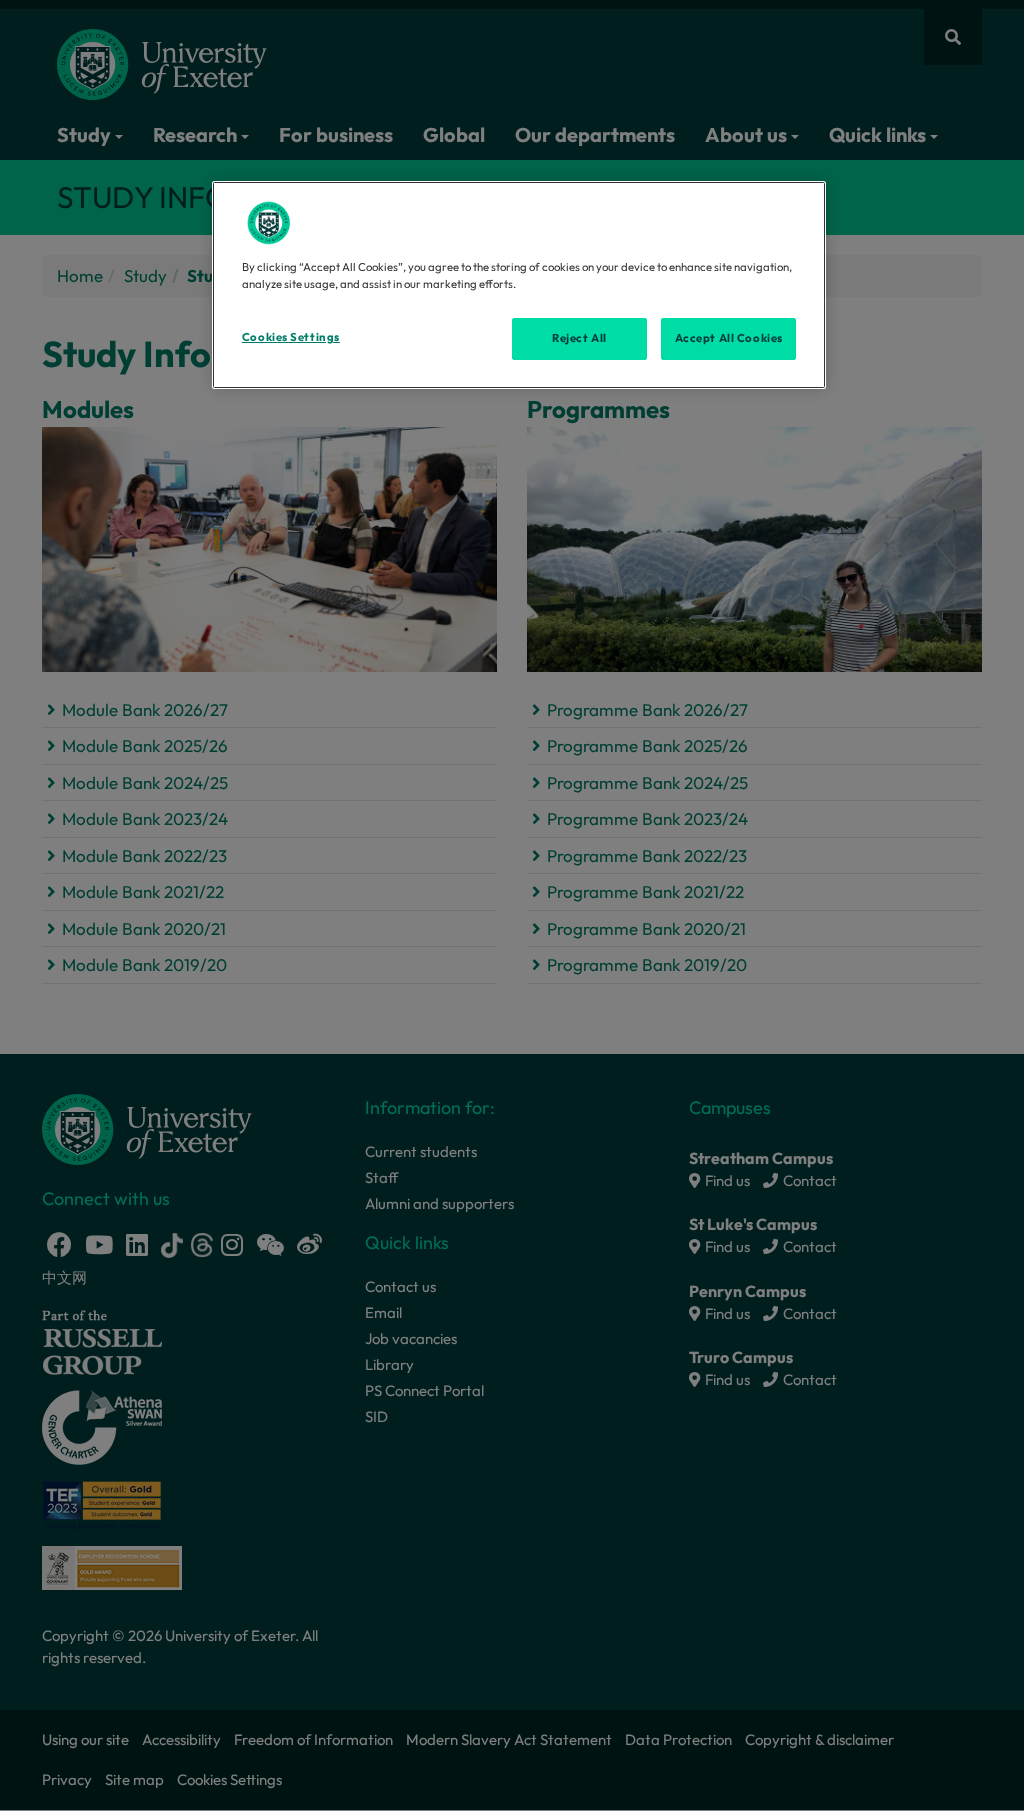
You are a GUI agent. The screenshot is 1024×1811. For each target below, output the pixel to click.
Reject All (579, 338)
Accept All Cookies (729, 338)
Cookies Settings (291, 337)
